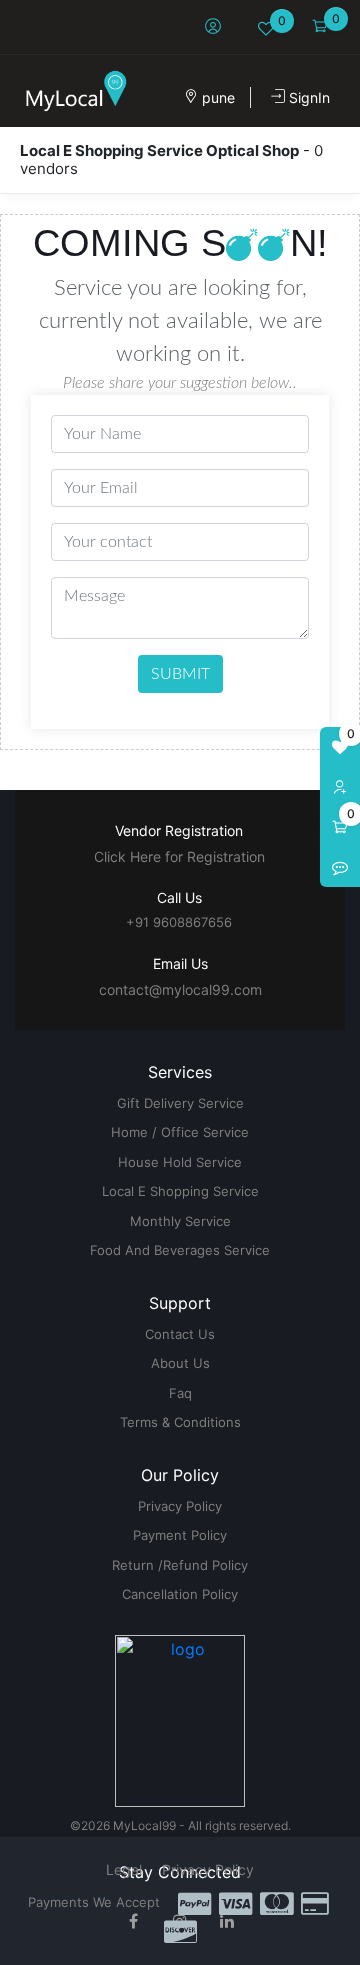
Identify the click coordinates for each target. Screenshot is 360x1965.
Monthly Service (180, 1221)
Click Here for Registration (179, 856)
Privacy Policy (180, 1506)
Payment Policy (180, 1535)
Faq (180, 1393)
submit (180, 674)
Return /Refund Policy (180, 1565)
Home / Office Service (180, 1132)
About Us (180, 1363)
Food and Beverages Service (180, 1250)
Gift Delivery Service (180, 1103)
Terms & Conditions (180, 1422)
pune (216, 97)
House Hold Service (180, 1162)
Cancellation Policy (180, 1594)
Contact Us (180, 1334)
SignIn (307, 97)
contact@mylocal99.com (180, 989)
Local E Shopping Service (180, 1191)
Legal (124, 1869)
